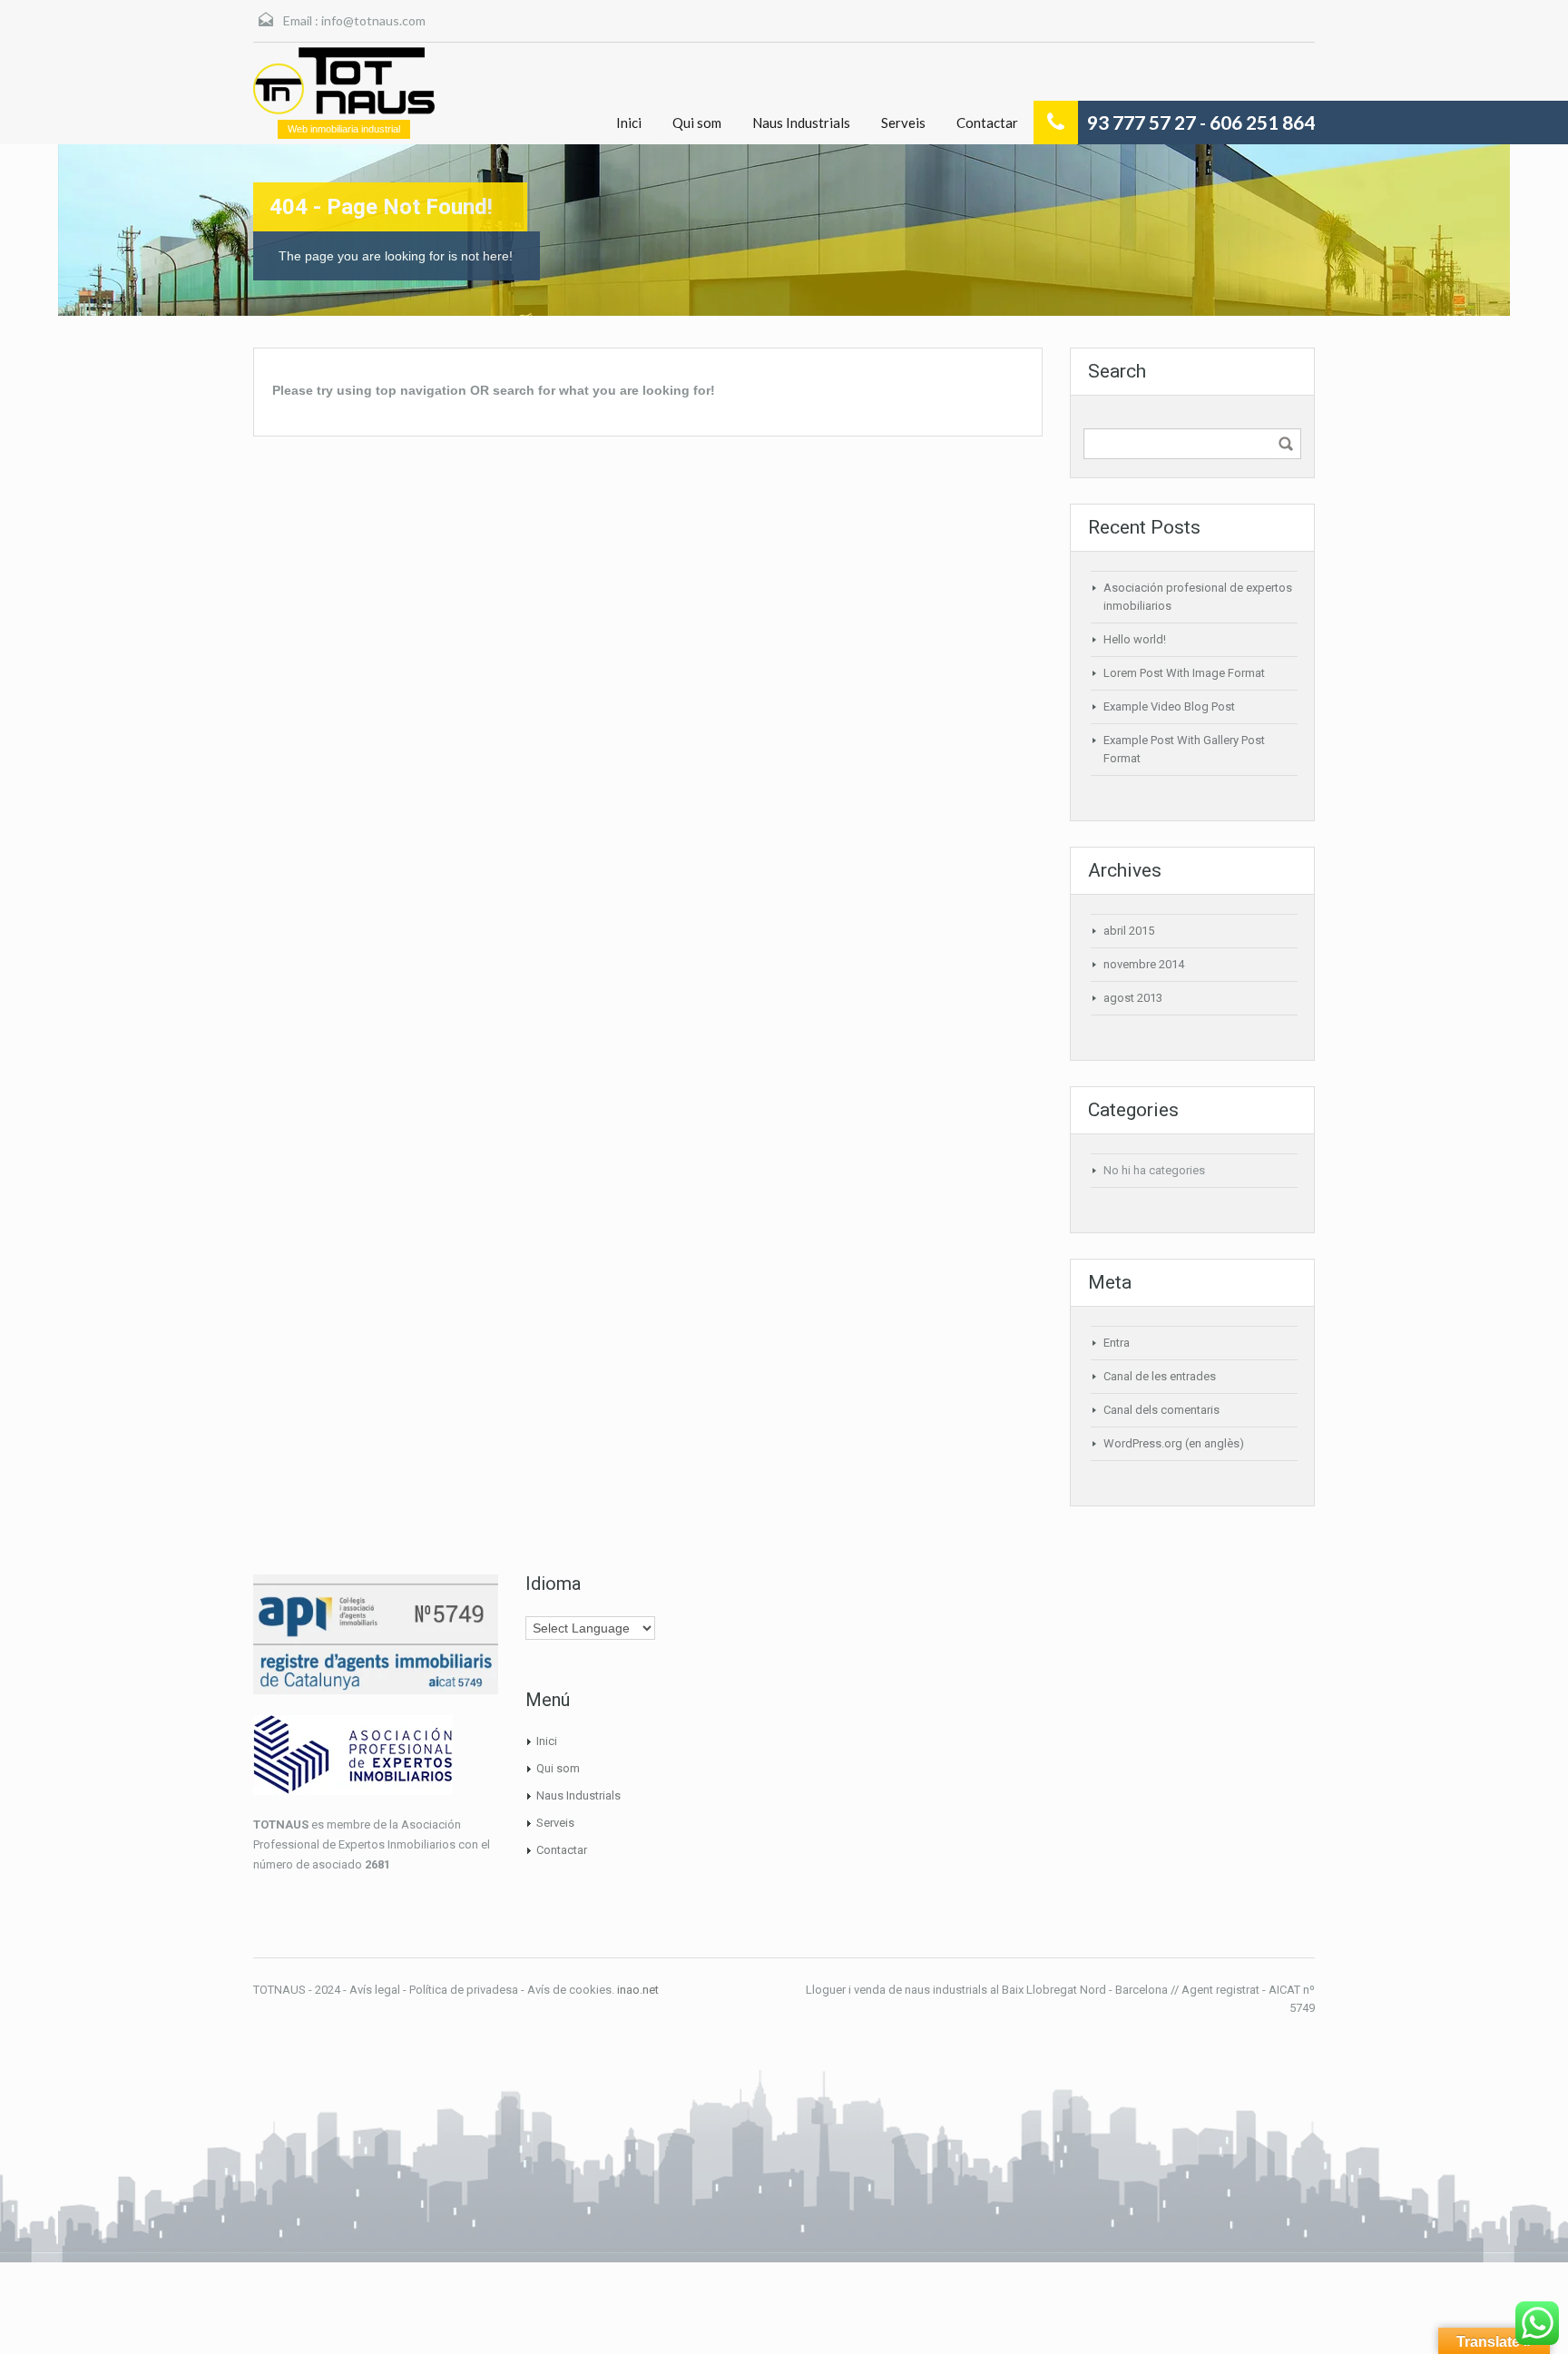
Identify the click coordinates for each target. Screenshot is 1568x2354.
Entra (1117, 1343)
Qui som (697, 123)
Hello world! (1135, 639)
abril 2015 (1129, 931)
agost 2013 (1133, 998)
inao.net (638, 1990)
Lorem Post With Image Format (1184, 673)
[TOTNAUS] (344, 81)
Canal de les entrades (1160, 1376)
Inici (629, 123)
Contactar (987, 123)
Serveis (903, 123)
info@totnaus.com (373, 20)
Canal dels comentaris (1161, 1410)
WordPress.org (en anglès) (1174, 1443)
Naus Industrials (801, 123)
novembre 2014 (1144, 964)
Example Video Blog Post (1169, 706)
